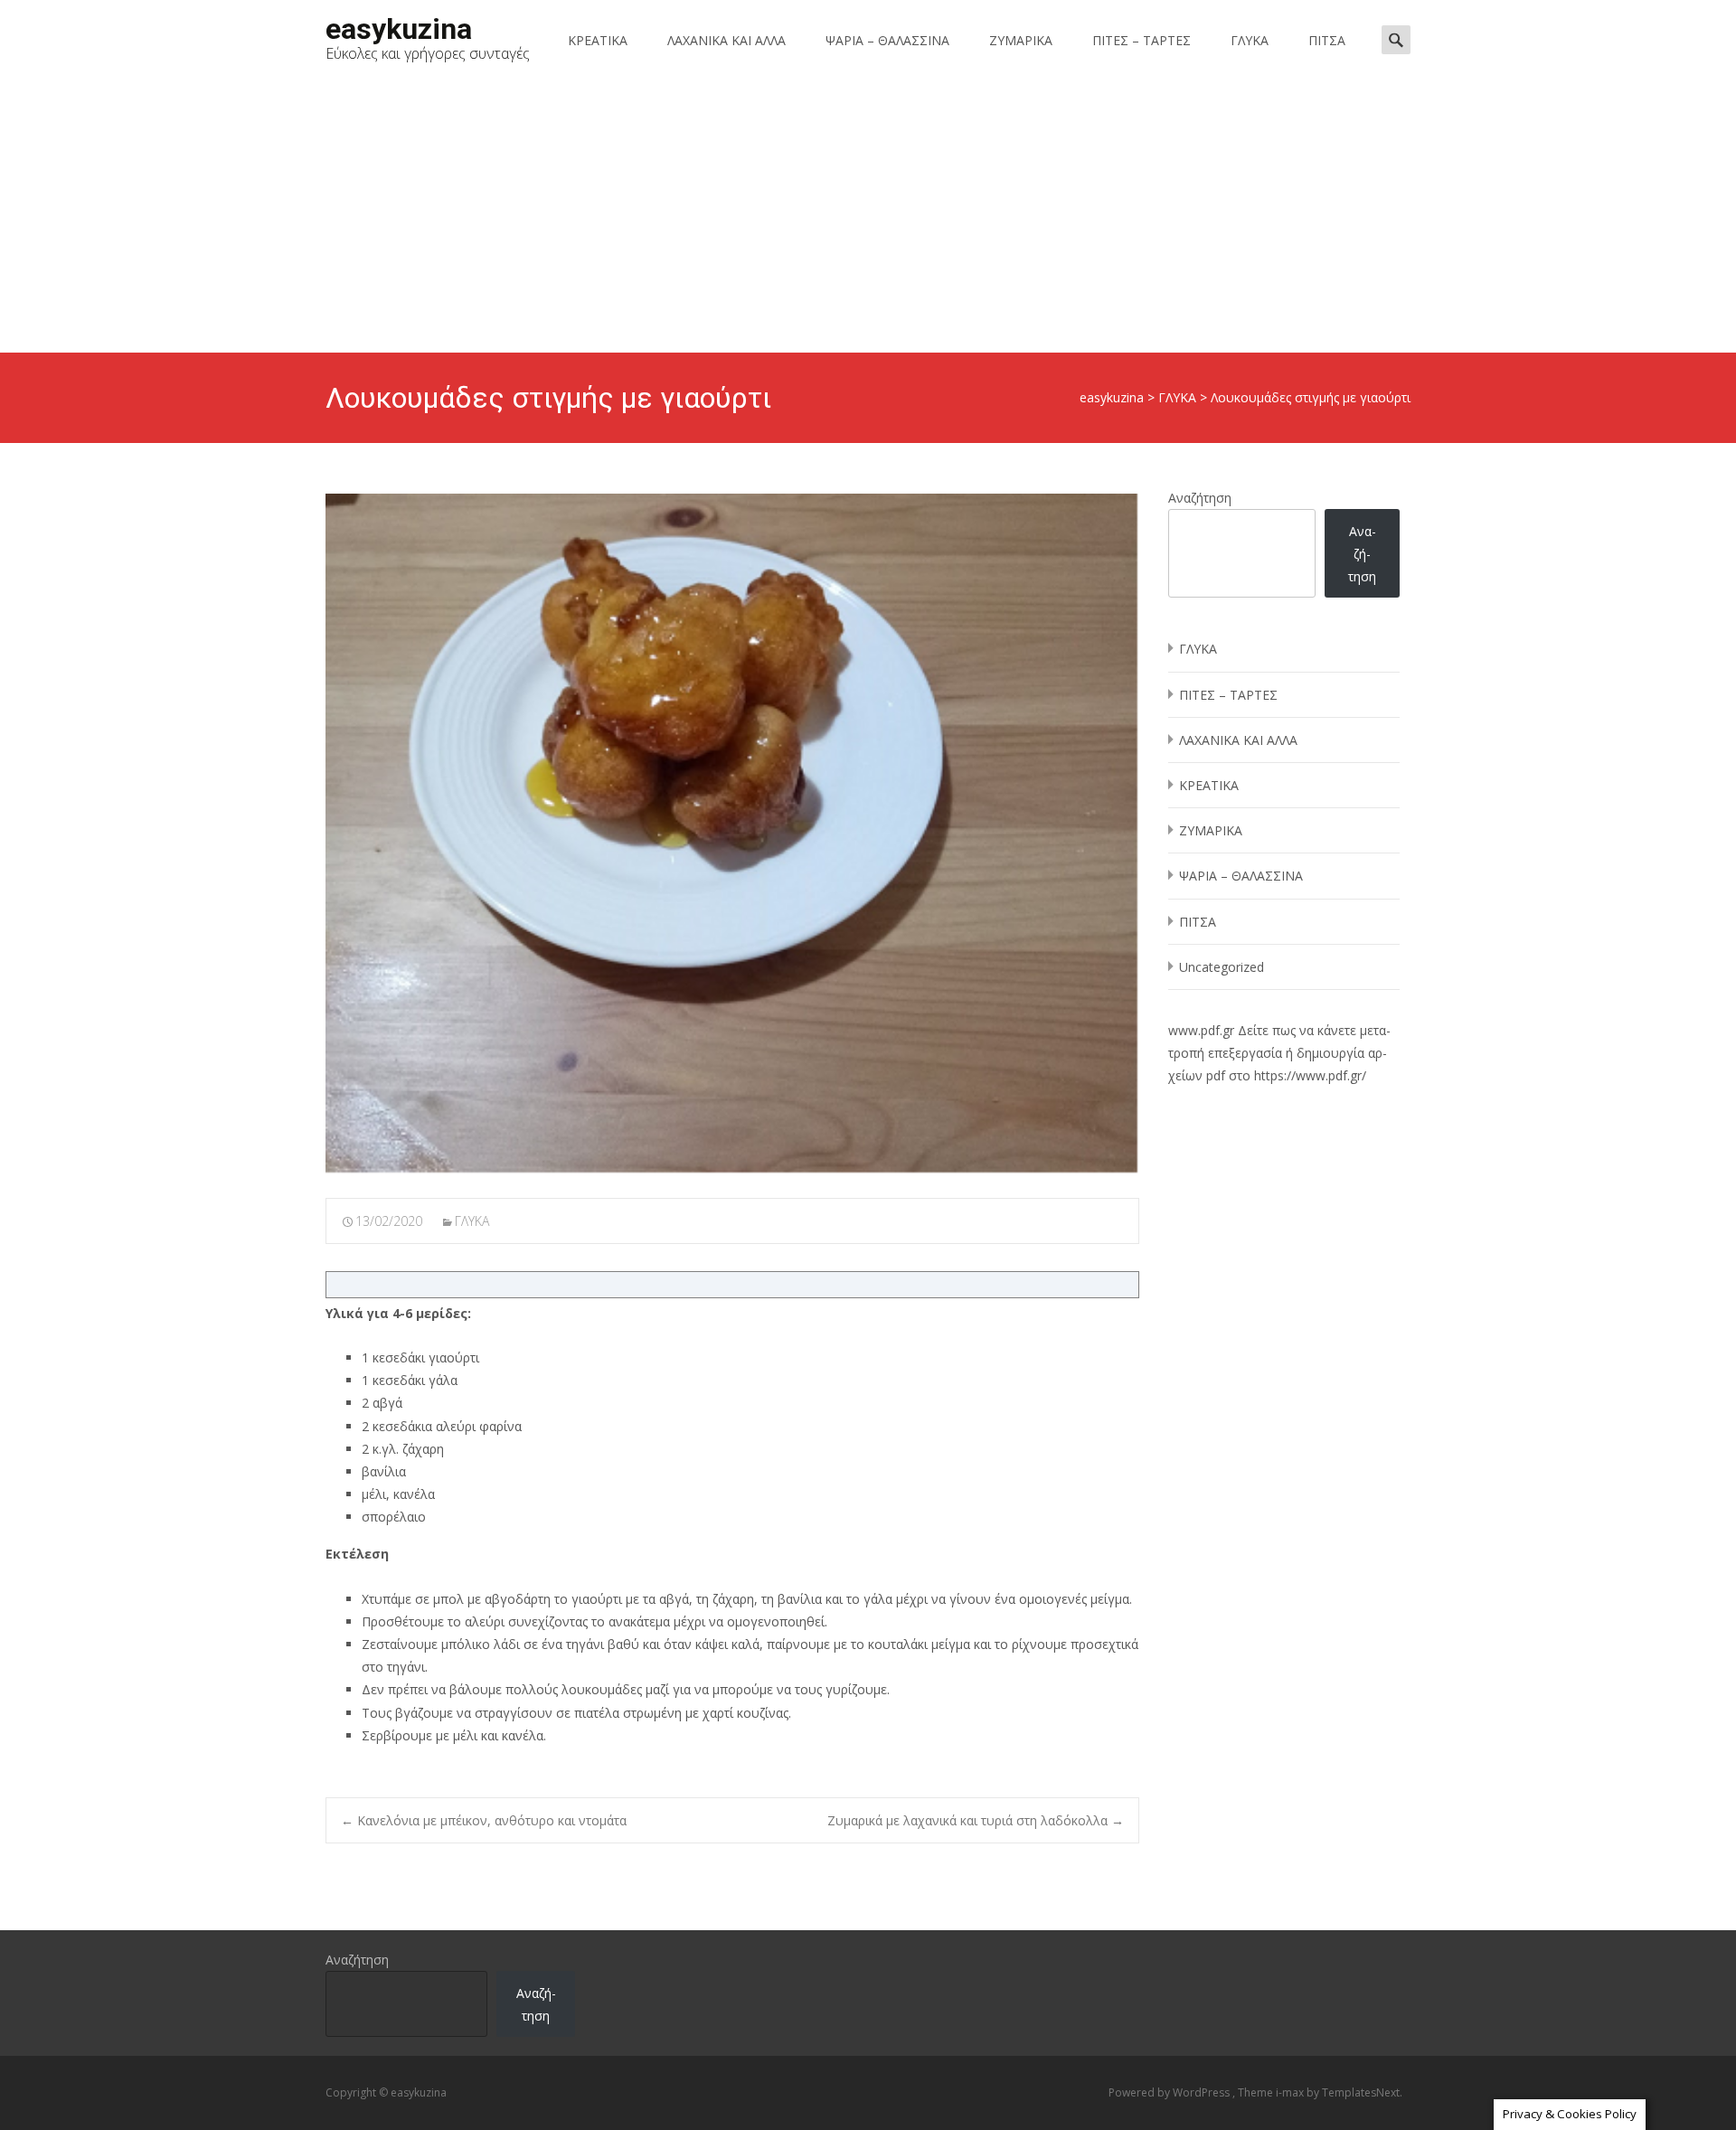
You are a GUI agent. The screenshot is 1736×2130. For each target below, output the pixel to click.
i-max (1291, 2092)
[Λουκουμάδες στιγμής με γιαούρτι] (732, 834)
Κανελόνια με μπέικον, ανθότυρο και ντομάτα (484, 1820)
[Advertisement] (868, 217)
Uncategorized (1222, 967)
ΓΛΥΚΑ (1250, 40)
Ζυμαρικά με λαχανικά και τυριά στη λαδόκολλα (976, 1820)
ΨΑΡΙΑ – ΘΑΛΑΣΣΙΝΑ (887, 40)
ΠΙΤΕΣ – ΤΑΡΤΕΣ (1142, 40)
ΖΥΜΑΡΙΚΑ (1021, 40)
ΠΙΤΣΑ (1327, 40)
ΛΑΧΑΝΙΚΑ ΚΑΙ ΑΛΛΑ (726, 40)
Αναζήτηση (1200, 498)
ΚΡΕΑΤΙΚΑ (598, 40)
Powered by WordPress (1170, 2092)
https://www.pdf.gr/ (1310, 1075)
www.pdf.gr (1201, 1030)
